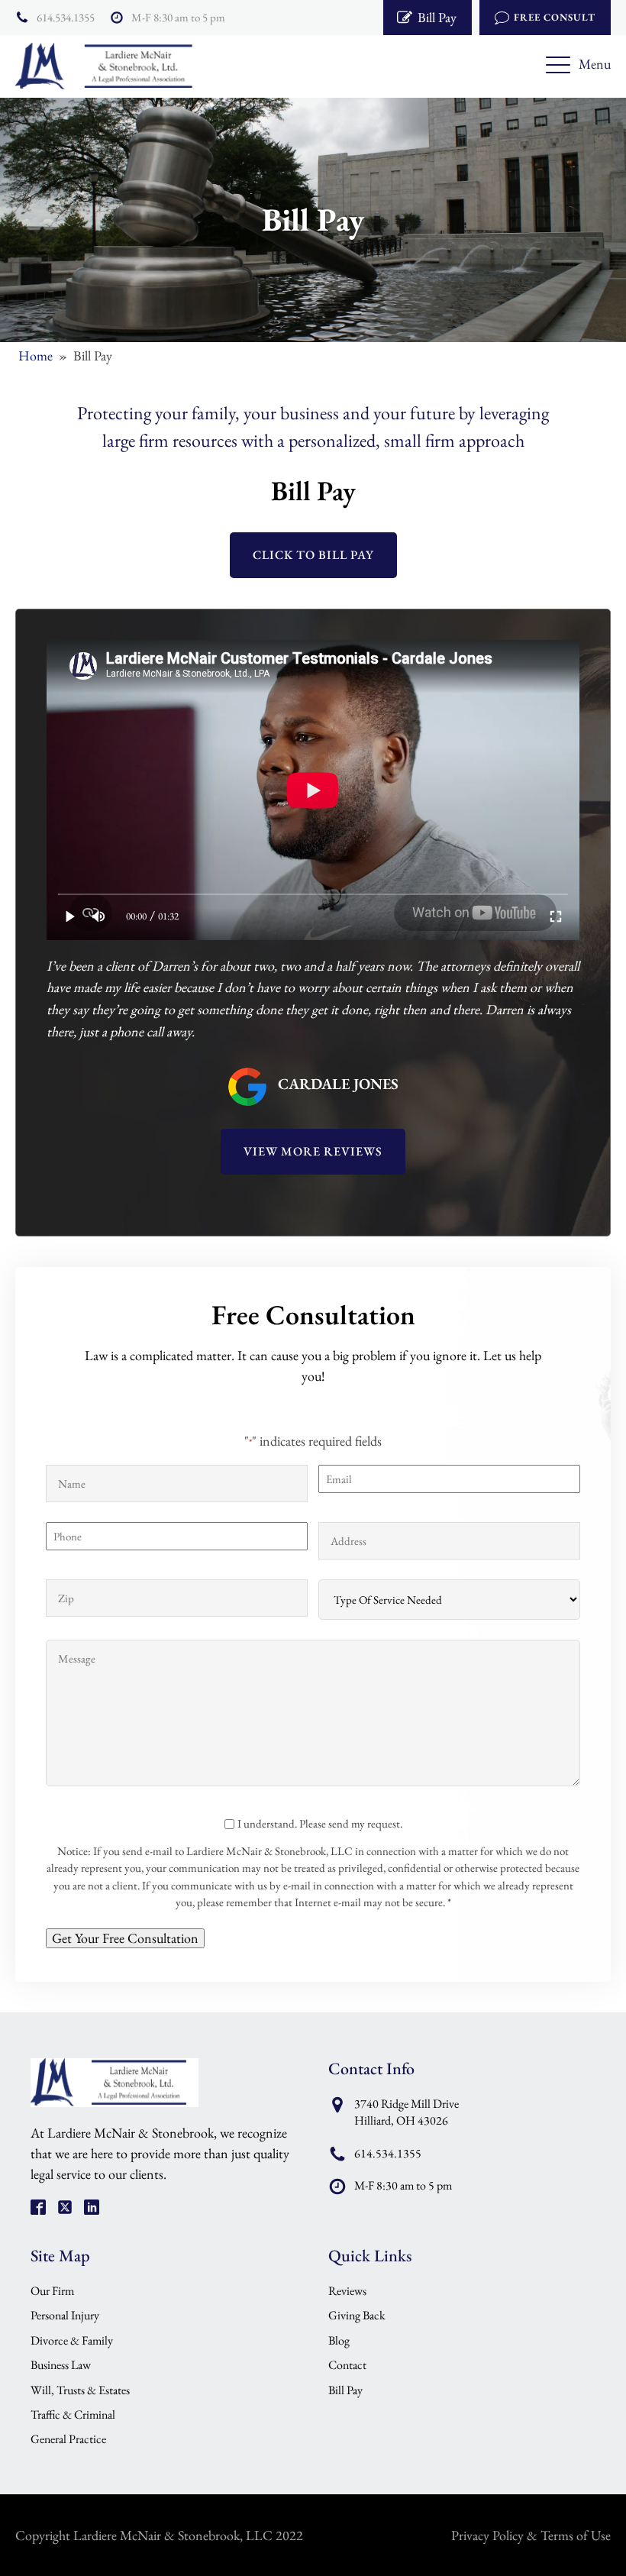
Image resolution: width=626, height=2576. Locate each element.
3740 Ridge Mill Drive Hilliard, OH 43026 (407, 2112)
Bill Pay (345, 2390)
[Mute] (99, 916)
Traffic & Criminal (73, 2414)
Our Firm (52, 2291)
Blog (339, 2340)
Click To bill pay (313, 555)
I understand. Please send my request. (320, 1823)
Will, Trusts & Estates (80, 2390)
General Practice (68, 2439)
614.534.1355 (66, 17)
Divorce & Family (72, 2340)
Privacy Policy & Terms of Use (531, 2535)
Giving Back (357, 2315)
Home (35, 356)
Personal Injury (65, 2315)
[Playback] (71, 916)
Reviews (347, 2291)
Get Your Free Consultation (125, 1938)
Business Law (61, 2365)
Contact (347, 2365)
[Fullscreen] (556, 916)
